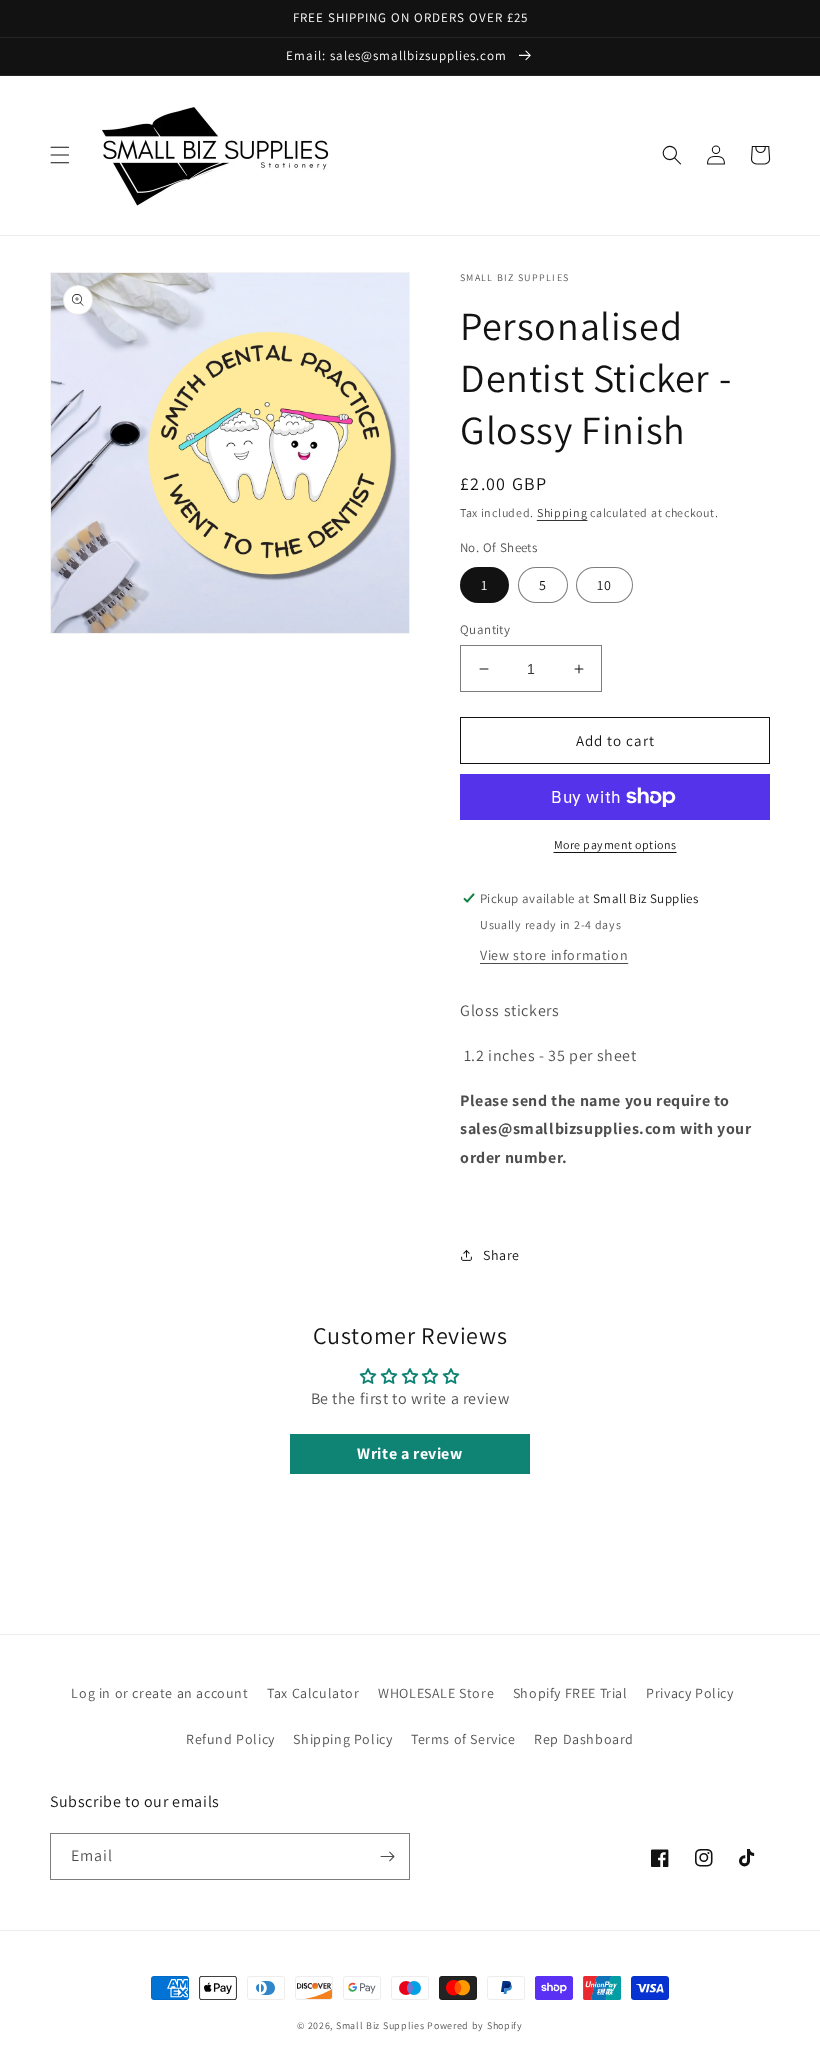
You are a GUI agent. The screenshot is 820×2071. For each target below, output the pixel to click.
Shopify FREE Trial (570, 1693)
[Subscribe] (387, 1856)
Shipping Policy (342, 1739)
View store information (554, 955)
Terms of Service (463, 1739)
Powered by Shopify (475, 2025)
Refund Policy (230, 1739)
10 (604, 585)
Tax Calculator (313, 1693)
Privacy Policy (689, 1693)
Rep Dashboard (584, 1739)
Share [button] (501, 1255)
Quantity (485, 629)
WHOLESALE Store (436, 1693)
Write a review (409, 1453)
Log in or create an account (159, 1693)
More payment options (615, 844)
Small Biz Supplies (380, 2025)
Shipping (562, 512)
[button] (60, 155)
